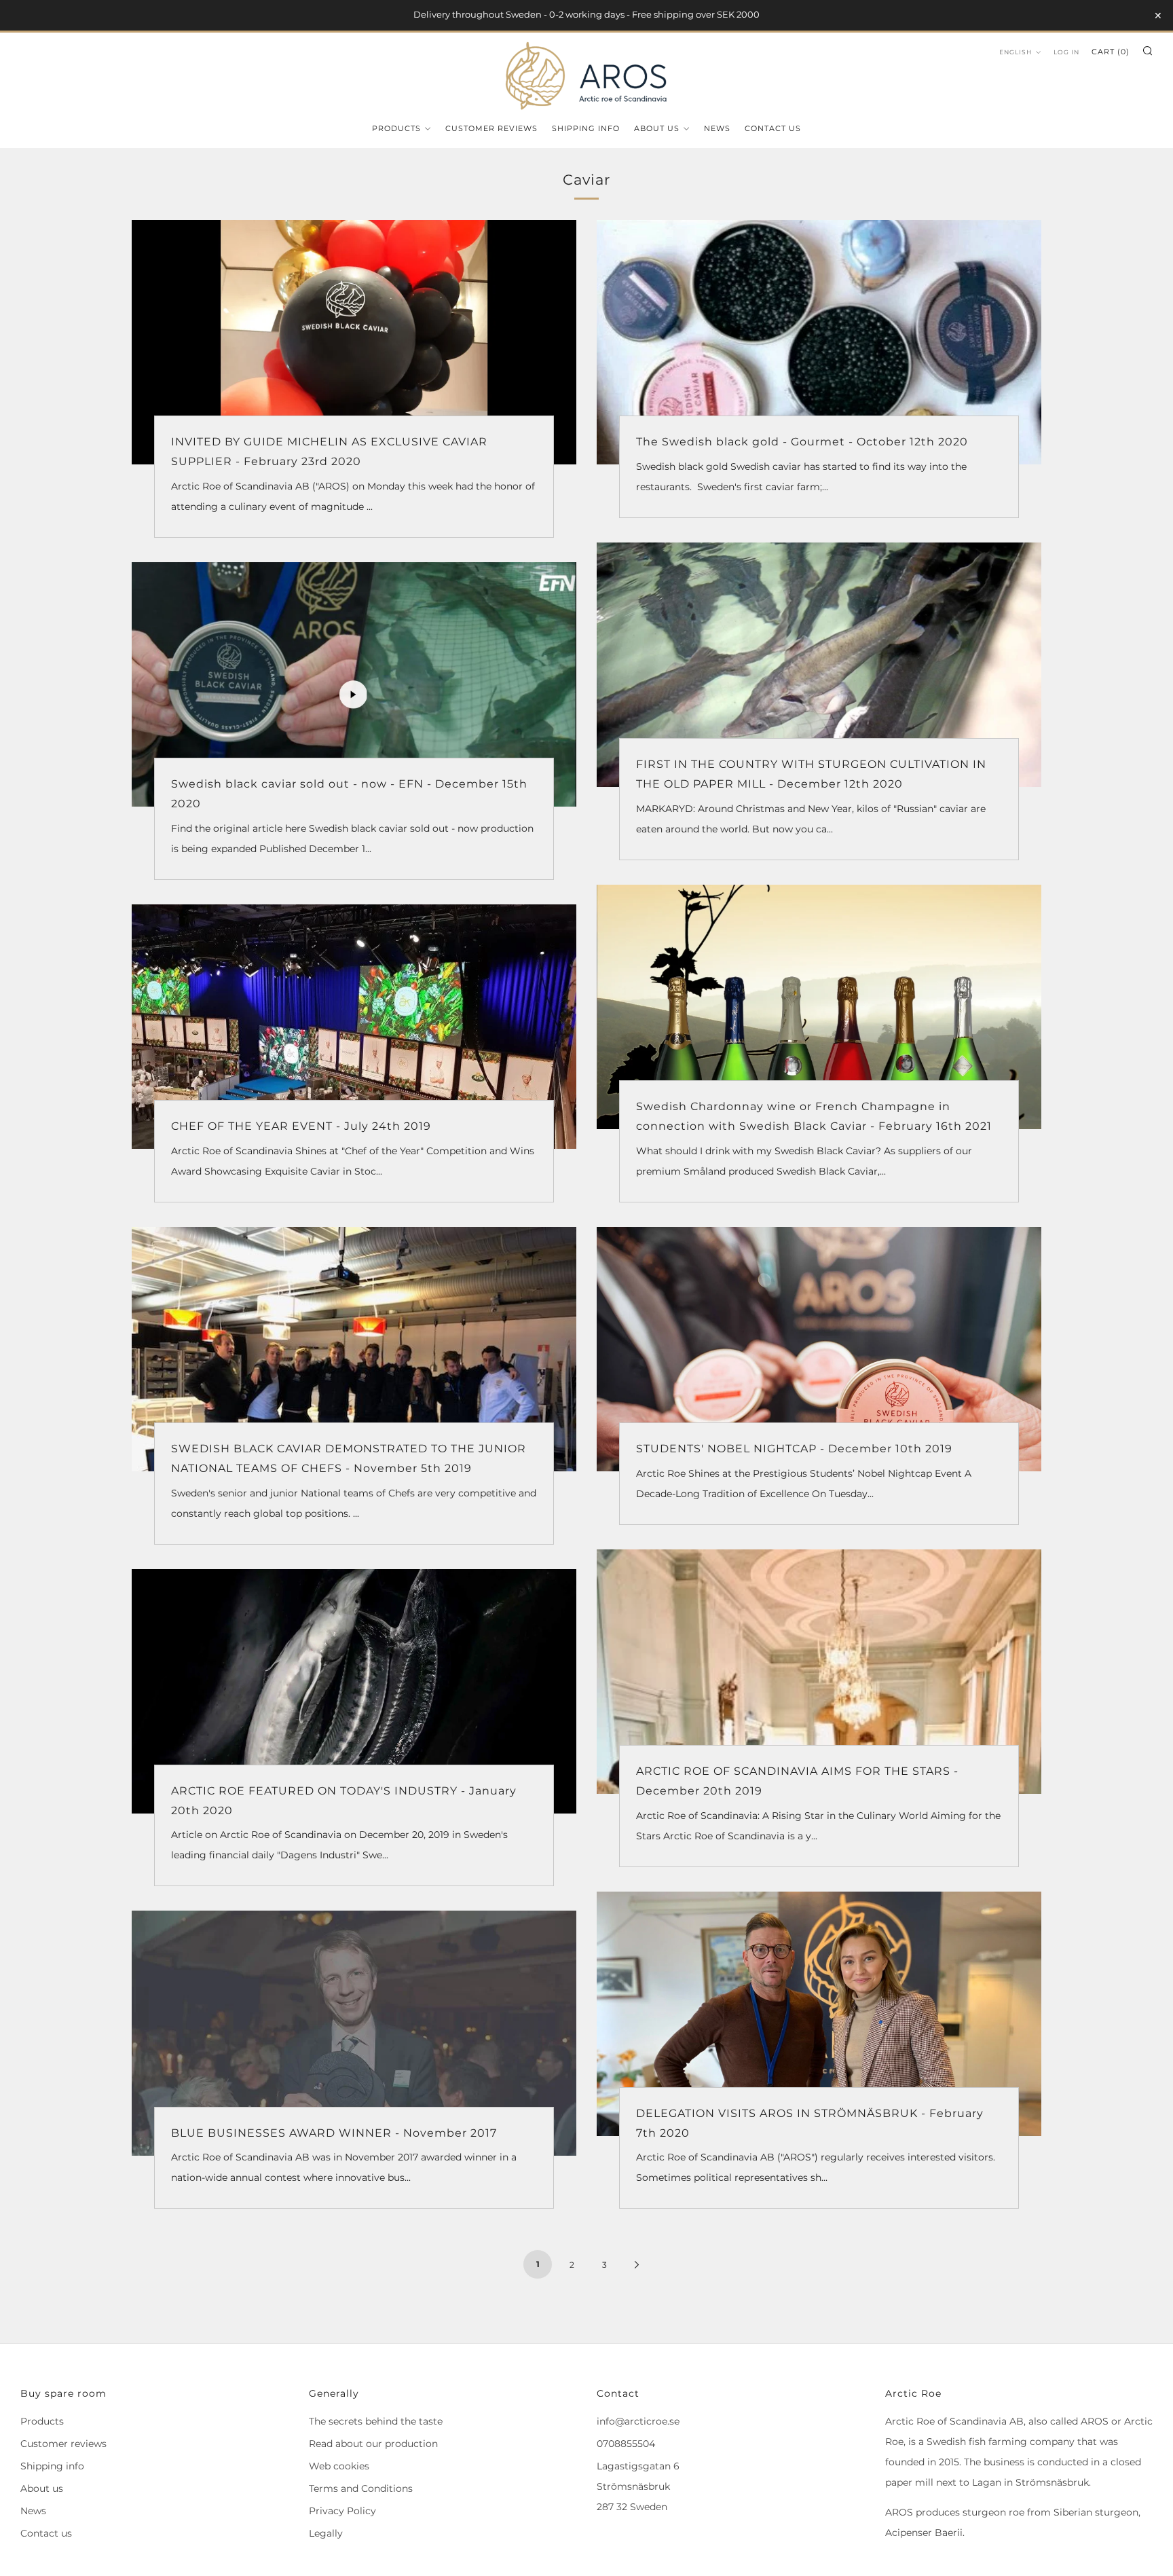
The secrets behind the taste (376, 2421)
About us (657, 128)
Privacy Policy (342, 2511)
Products (396, 128)
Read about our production (373, 2444)
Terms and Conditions (361, 2488)
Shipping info (586, 128)
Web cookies (339, 2466)
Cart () (1111, 52)
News (717, 128)
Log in (1066, 52)
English (1016, 52)
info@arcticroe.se (638, 2421)
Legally (326, 2533)
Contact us (773, 128)
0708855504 (626, 2444)
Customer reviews (491, 128)
